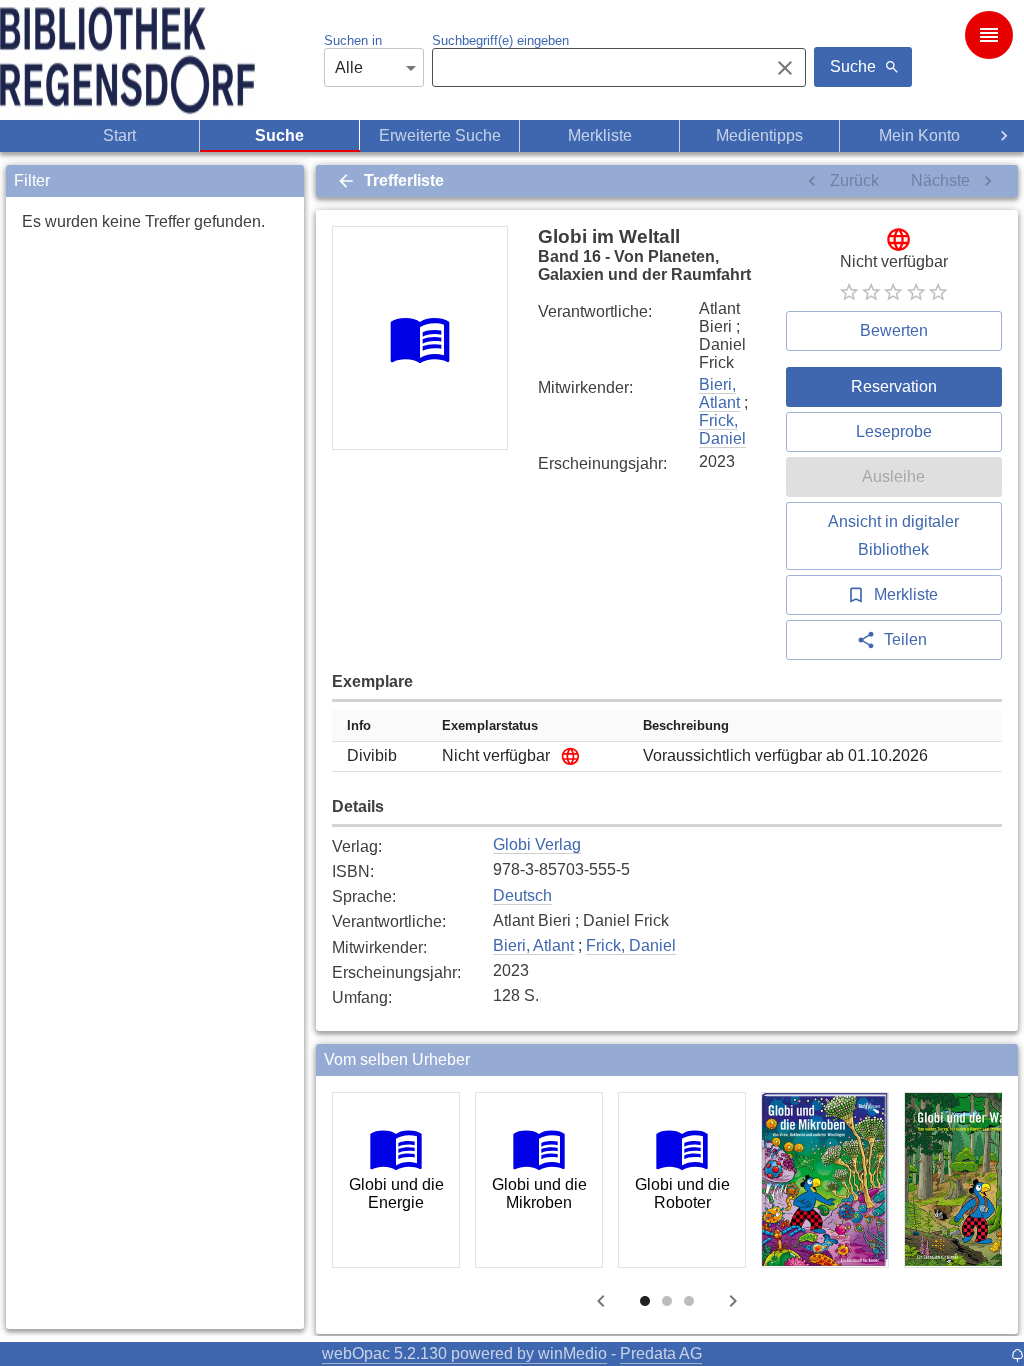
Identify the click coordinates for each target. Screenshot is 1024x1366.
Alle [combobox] (349, 67)
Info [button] (359, 725)
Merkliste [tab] (600, 135)
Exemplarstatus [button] (490, 725)
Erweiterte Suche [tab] (440, 135)
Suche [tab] (279, 135)
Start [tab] (119, 135)
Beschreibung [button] (686, 725)
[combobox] (595, 68)
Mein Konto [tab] (919, 135)
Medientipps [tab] (759, 135)
